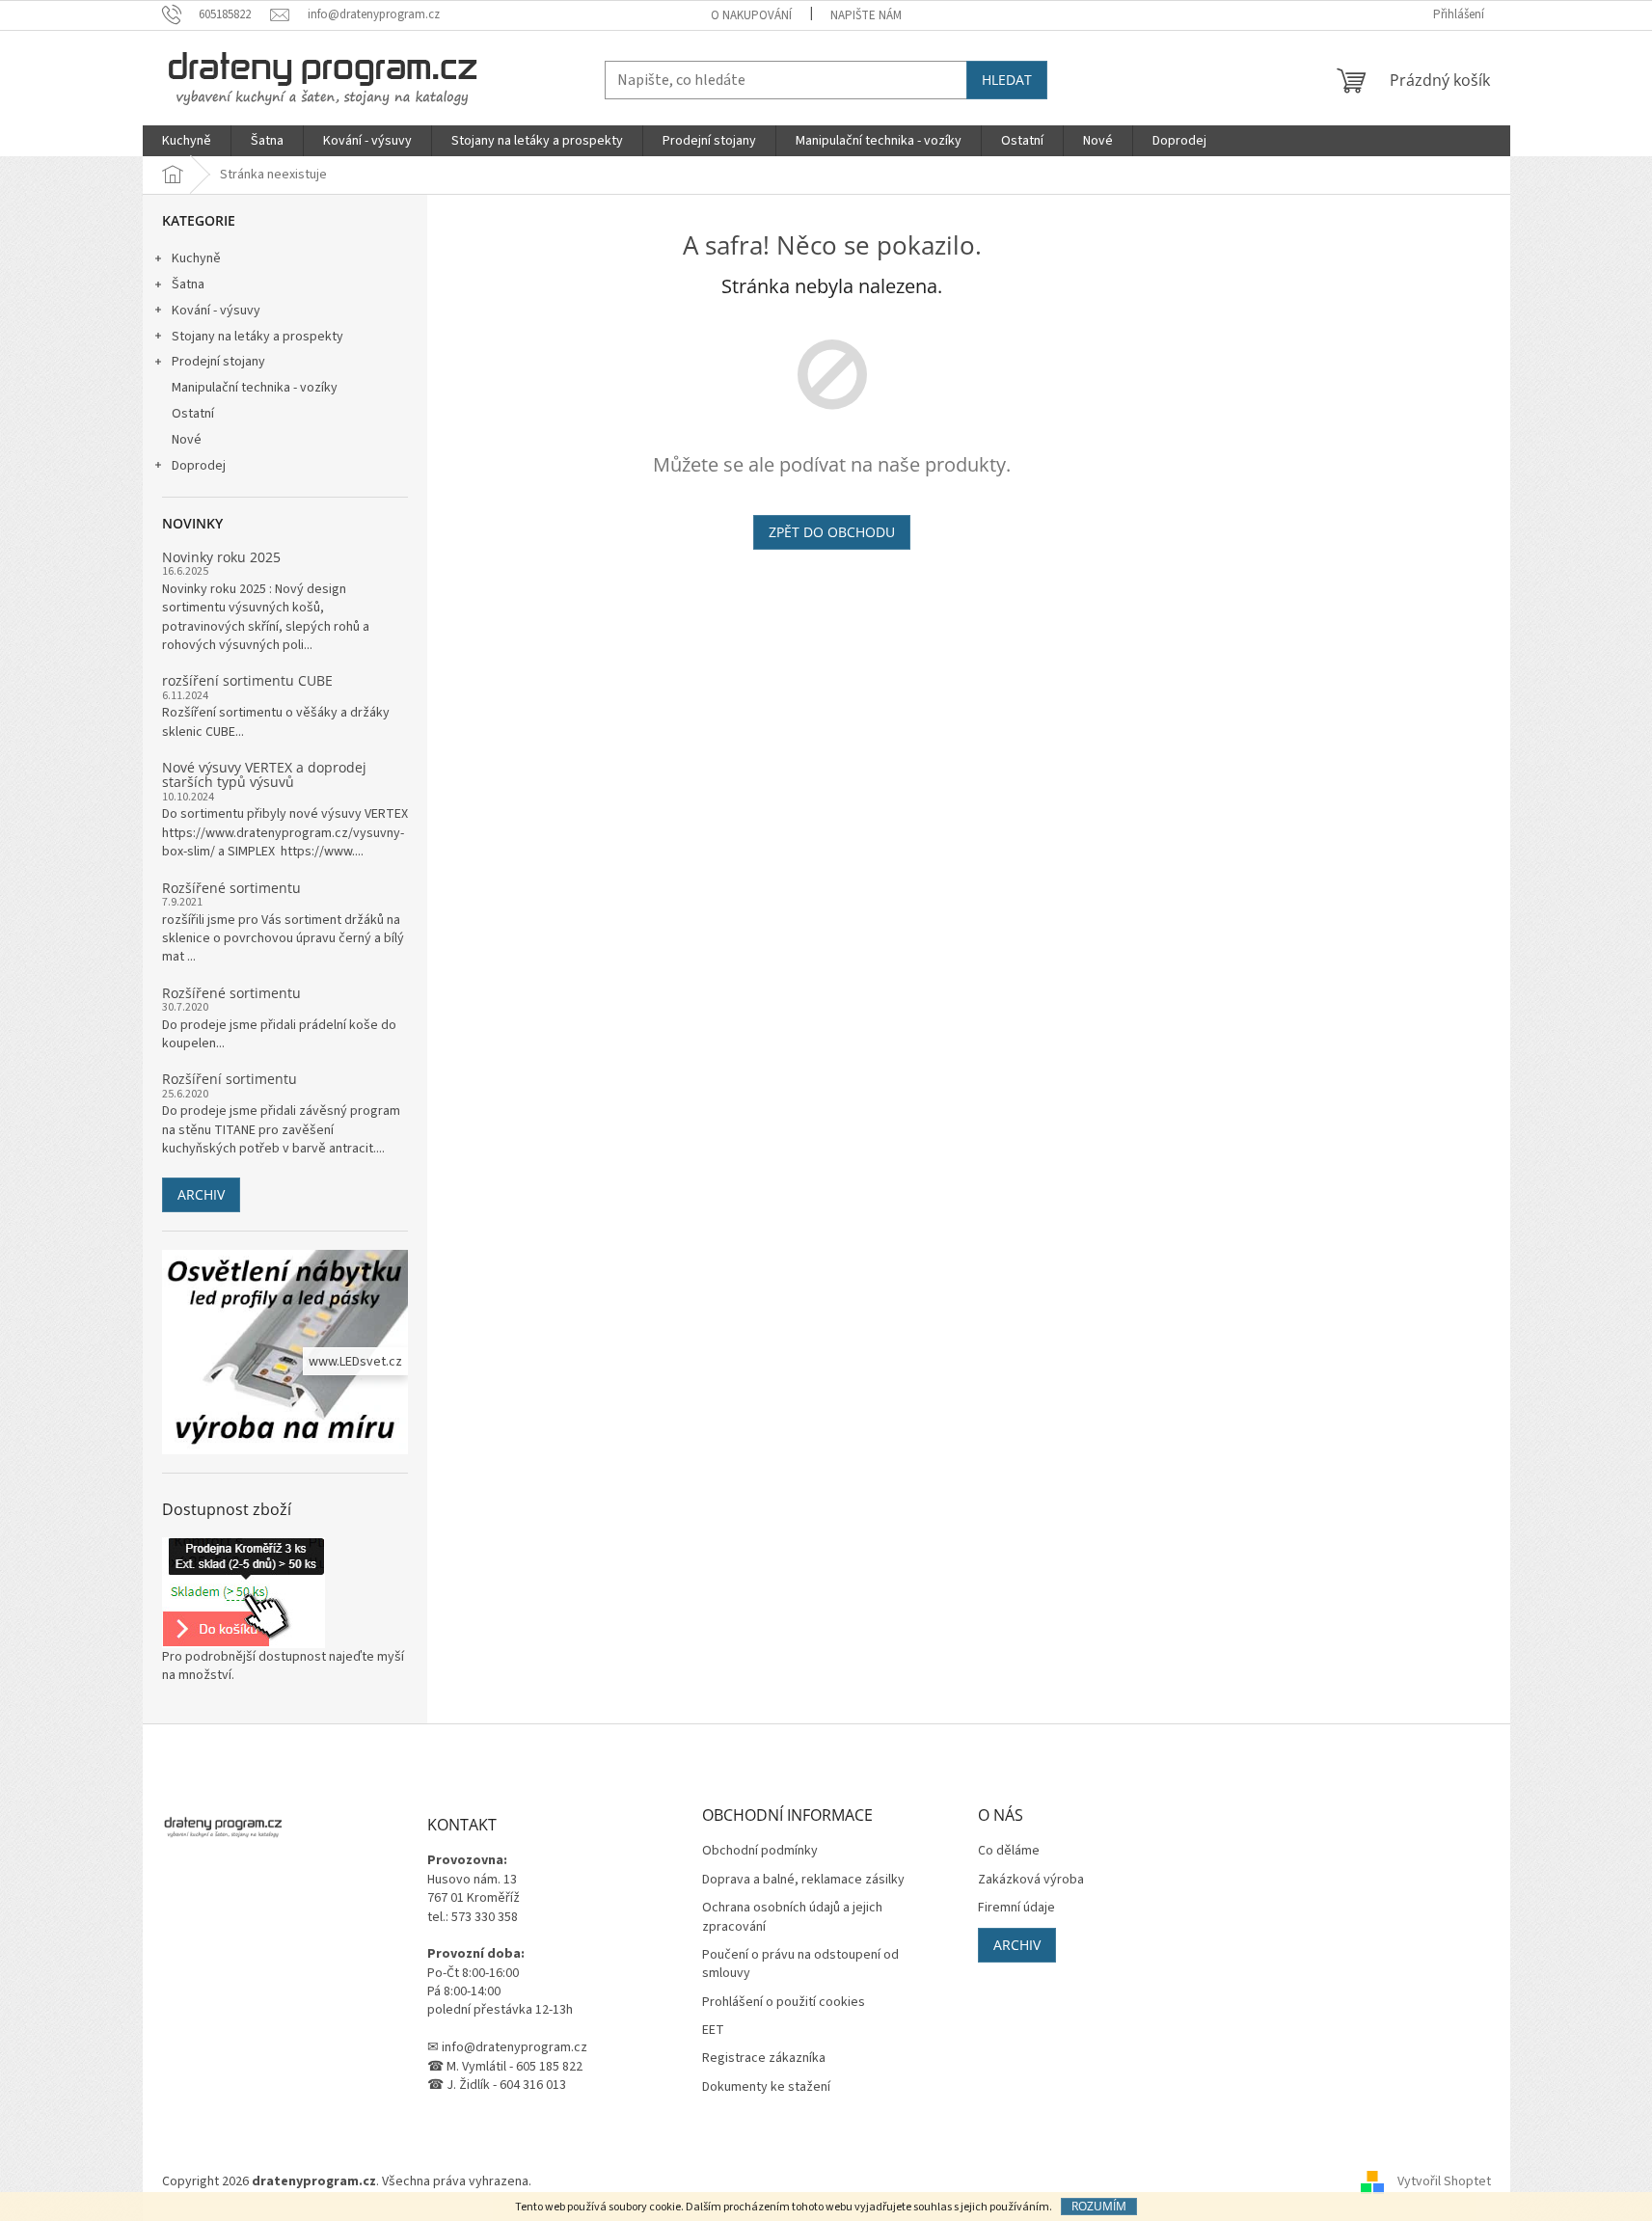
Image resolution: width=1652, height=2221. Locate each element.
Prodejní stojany (218, 362)
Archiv (201, 1194)
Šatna (188, 284)
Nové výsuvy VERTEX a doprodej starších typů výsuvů (264, 775)
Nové (187, 440)
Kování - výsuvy (216, 311)
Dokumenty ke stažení (766, 2087)
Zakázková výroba (1031, 1880)
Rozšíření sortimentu (230, 1079)
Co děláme (1009, 1851)
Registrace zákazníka (764, 2058)
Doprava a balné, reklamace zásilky (803, 1880)
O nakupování (751, 15)
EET (713, 2031)
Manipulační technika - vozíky (255, 388)
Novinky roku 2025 (221, 557)
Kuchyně (196, 258)
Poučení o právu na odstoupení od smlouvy (800, 1964)
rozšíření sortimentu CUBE (247, 680)
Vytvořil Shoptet (1444, 2181)
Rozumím (1099, 2206)
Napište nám (866, 15)
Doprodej (199, 466)
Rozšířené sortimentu (231, 888)
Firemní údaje (1016, 1908)
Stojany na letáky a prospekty (257, 337)
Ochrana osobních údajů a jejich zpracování (792, 1917)
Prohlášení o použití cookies (784, 2003)
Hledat (1007, 80)
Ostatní (193, 414)
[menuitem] (187, 141)
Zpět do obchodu (832, 532)
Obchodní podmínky (760, 1851)
